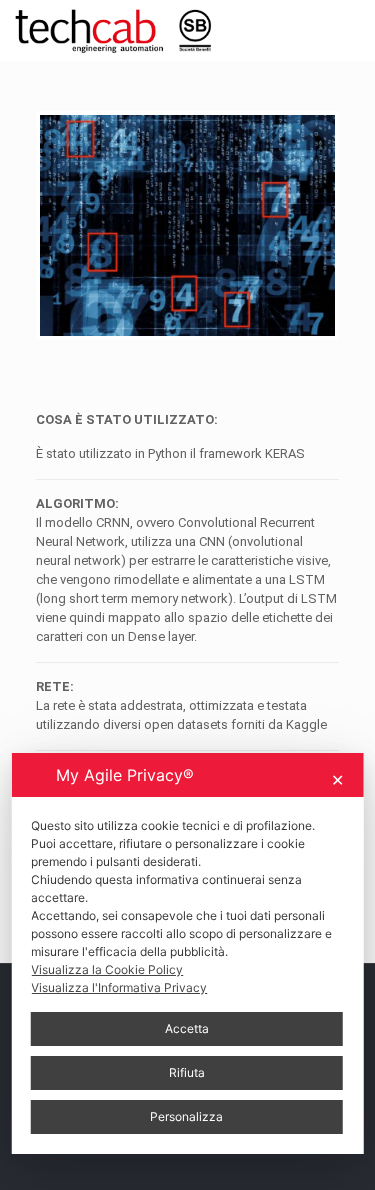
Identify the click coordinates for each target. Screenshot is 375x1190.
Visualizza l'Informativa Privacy (119, 987)
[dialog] (187, 953)
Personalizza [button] (186, 1116)
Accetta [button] (187, 1028)
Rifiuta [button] (187, 1072)
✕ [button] (337, 780)
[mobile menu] (348, 30)
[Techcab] (122, 30)
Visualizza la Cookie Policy (107, 969)
